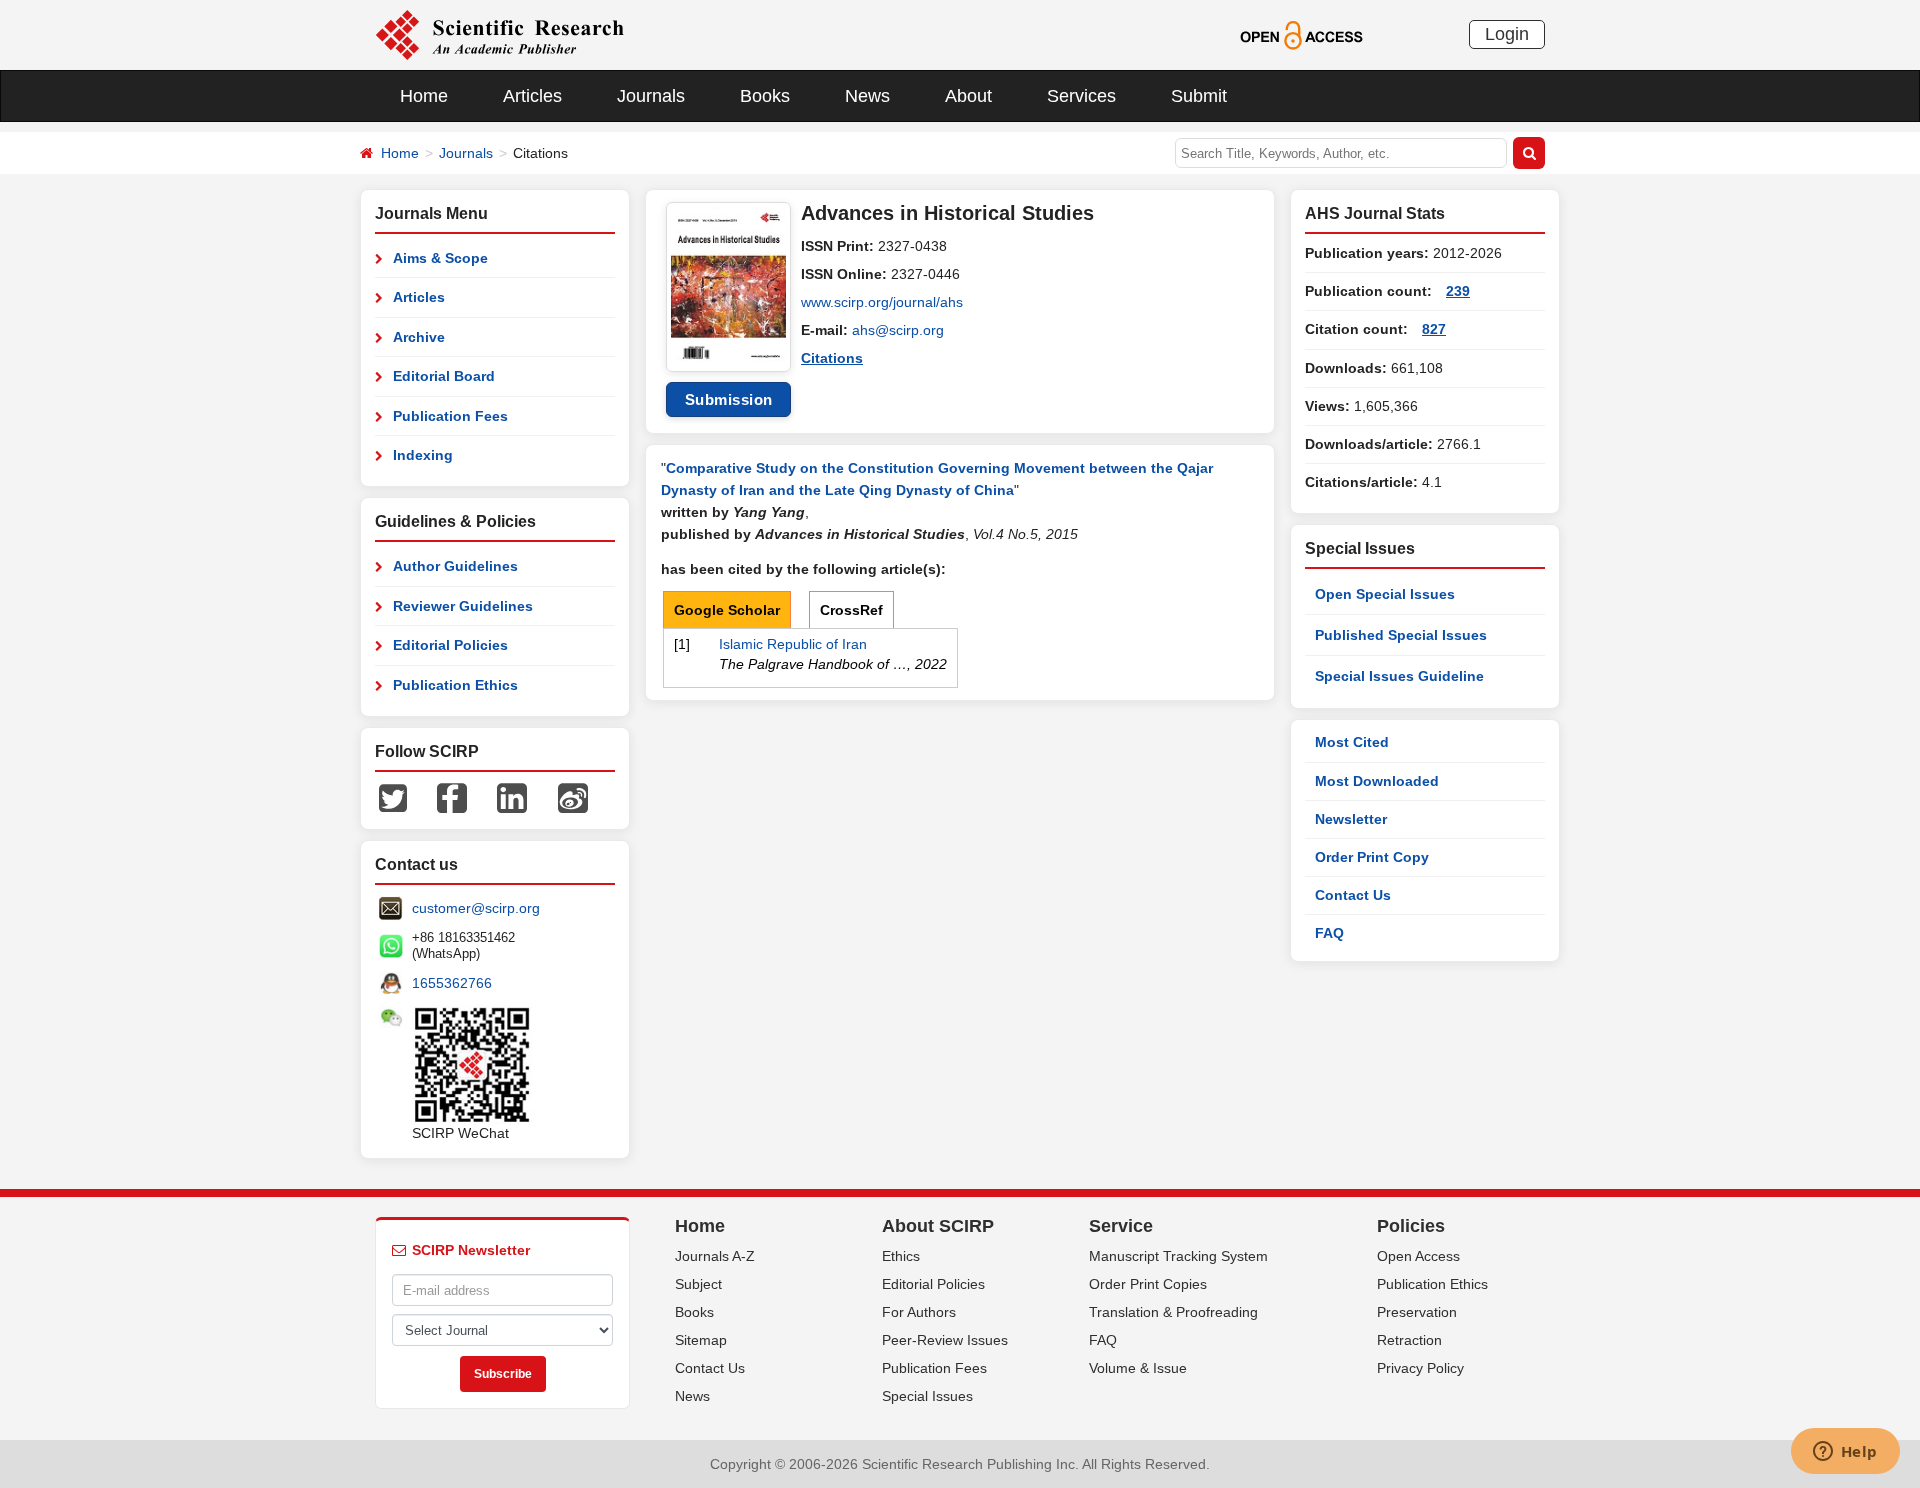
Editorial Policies (450, 645)
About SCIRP (938, 1226)
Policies (1411, 1226)
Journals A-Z (715, 1256)
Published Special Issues (1401, 635)
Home (424, 96)
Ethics (901, 1256)
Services (1081, 96)
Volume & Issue (1138, 1368)
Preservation (1417, 1312)
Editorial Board (444, 376)
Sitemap (701, 1340)
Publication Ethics (455, 685)
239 (1458, 291)
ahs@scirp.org (898, 330)
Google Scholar (727, 610)
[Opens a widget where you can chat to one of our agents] (1845, 1453)
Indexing (423, 455)
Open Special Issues (1385, 594)
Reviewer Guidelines (463, 606)
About (968, 96)
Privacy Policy (1420, 1368)
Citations (832, 358)
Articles (532, 96)
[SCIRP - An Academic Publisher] (499, 34)
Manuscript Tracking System (1178, 1256)
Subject (698, 1284)
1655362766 (452, 983)
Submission (729, 399)
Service (1121, 1226)
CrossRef (851, 610)
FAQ (1329, 933)
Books (765, 96)
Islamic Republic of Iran (793, 644)
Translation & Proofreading (1173, 1312)
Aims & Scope (440, 258)
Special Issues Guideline (1399, 676)
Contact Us (1353, 895)
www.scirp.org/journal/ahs (882, 302)
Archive (419, 337)
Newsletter (1351, 819)
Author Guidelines (455, 566)
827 (1434, 329)
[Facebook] (452, 797)
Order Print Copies (1148, 1284)
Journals (651, 96)
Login (1507, 34)
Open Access (1418, 1256)
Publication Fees (450, 416)
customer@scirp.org (476, 908)
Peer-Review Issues (945, 1340)
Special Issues (927, 1396)
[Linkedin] (512, 797)
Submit (1199, 96)
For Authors (919, 1312)
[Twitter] (393, 797)
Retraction (1409, 1340)
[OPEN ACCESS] (1301, 34)
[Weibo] (573, 797)
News (867, 96)
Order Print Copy (1372, 857)
